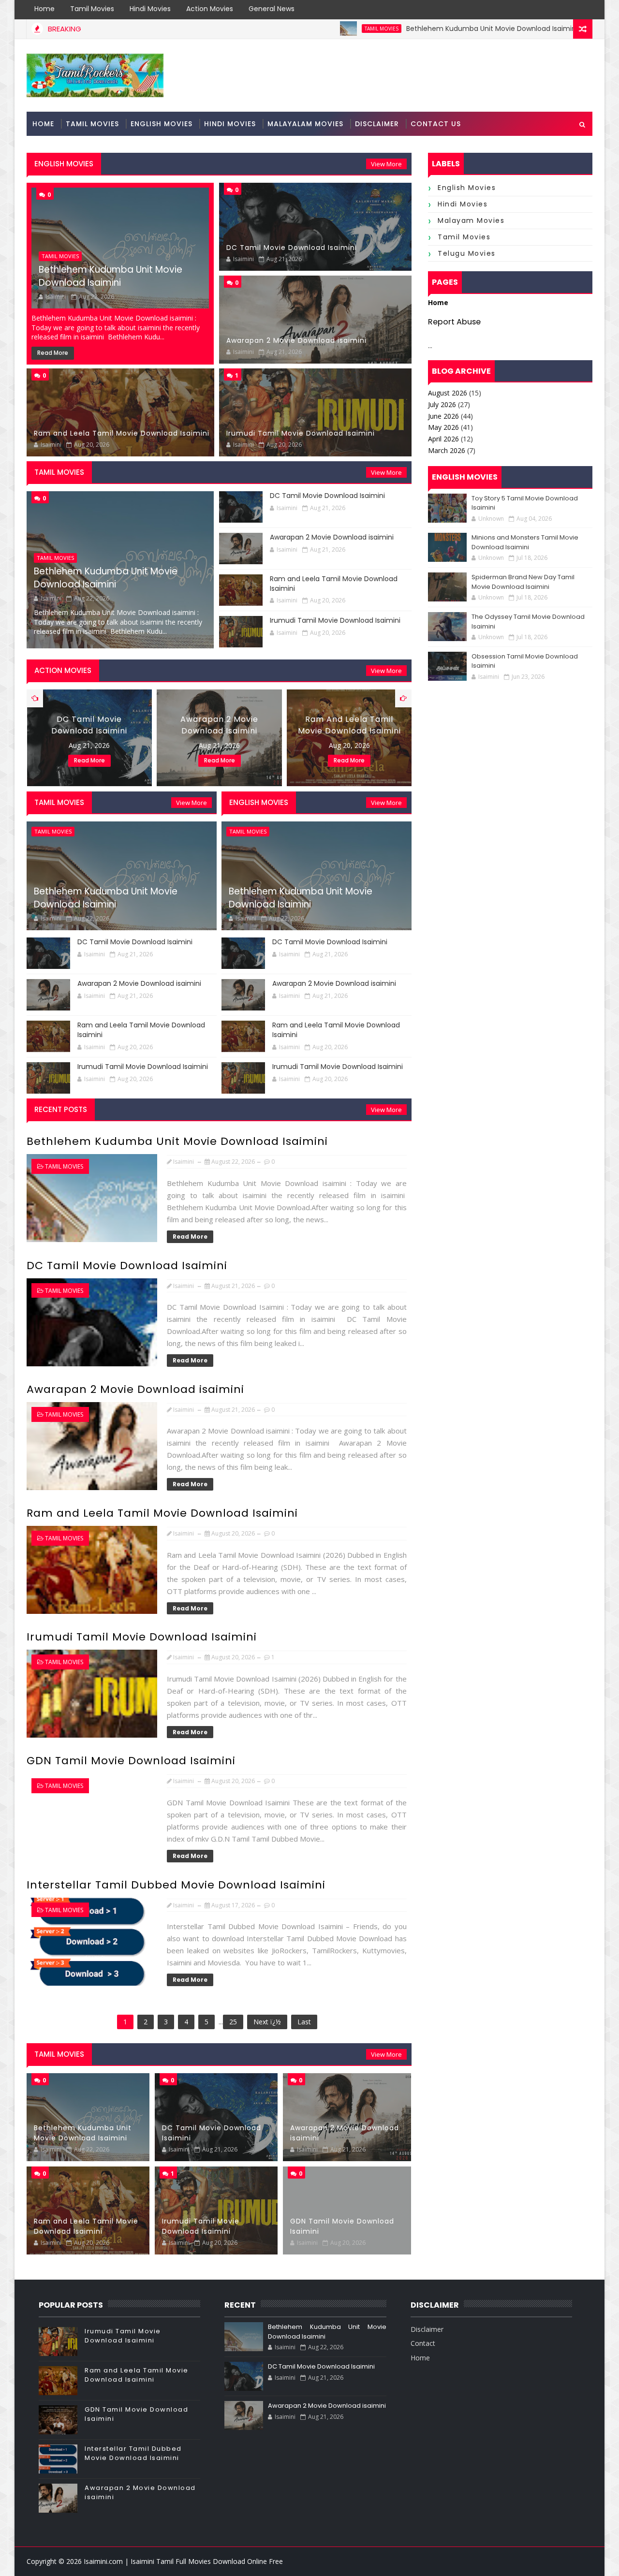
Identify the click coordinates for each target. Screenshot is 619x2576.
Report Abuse (454, 322)
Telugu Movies (467, 253)
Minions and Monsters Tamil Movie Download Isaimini (525, 542)
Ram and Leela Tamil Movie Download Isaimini (122, 433)
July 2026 (442, 404)
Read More (53, 353)
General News (272, 9)
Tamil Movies (92, 9)
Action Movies (210, 9)
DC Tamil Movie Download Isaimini (292, 248)
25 (233, 2022)
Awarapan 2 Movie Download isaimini (296, 340)
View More (386, 164)
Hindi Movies (150, 9)
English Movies (162, 124)
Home (44, 9)
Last (304, 2022)
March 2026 (447, 450)
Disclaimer (377, 124)
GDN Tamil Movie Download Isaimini (131, 1761)
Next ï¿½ (267, 2022)
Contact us (436, 124)
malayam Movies (471, 220)
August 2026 (448, 393)
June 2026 (443, 416)
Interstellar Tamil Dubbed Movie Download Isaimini (176, 1885)
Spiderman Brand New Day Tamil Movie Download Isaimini (523, 582)
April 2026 (443, 439)
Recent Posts (61, 1109)
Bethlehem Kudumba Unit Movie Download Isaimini (411, 29)
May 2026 (443, 427)
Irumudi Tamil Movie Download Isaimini (301, 433)
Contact (423, 2343)
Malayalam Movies (305, 124)
